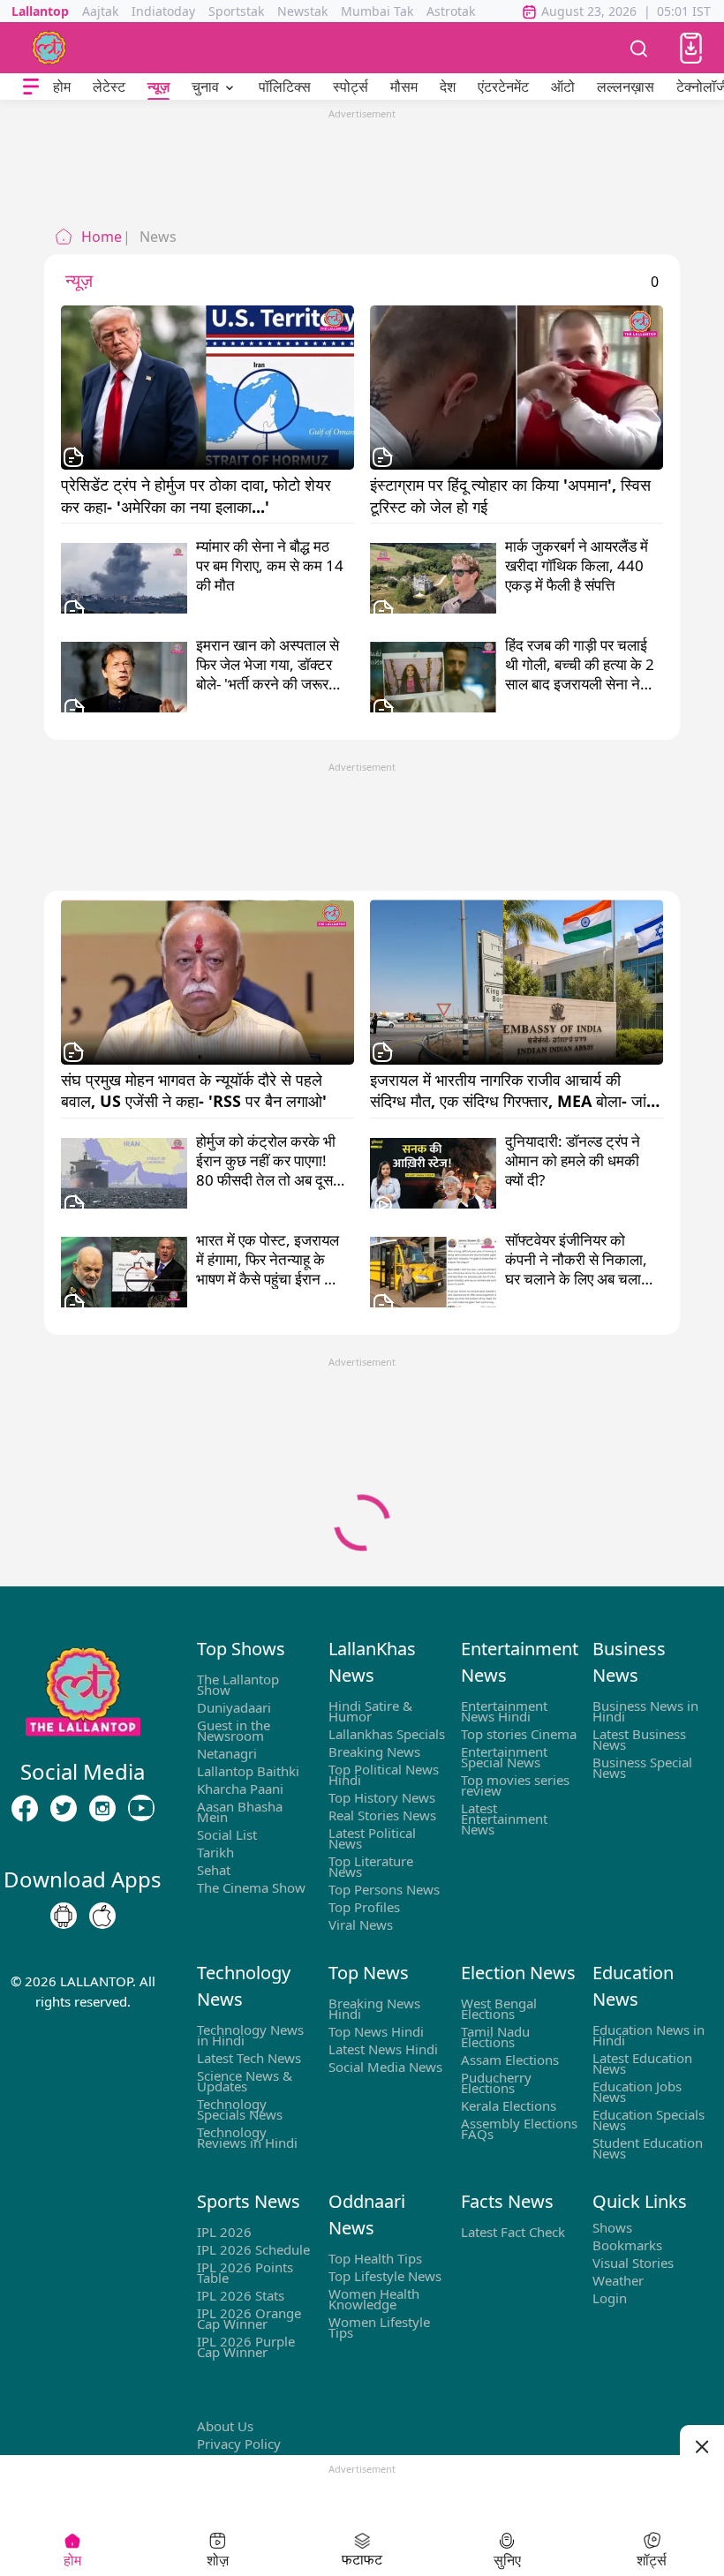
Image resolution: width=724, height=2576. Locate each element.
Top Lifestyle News (385, 2276)
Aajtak (100, 11)
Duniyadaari (234, 1707)
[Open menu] (31, 87)
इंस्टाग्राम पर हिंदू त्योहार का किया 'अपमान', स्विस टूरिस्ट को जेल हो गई (513, 495)
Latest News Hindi (383, 2049)
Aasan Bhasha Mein (240, 1811)
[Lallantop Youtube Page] (141, 1809)
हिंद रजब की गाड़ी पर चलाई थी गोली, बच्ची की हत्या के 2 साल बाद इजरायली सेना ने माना (580, 665)
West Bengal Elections (499, 2008)
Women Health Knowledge (374, 2299)
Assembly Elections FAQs (519, 2128)
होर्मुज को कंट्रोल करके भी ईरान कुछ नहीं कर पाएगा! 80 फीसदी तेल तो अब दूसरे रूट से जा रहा (268, 1161)
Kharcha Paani (240, 1789)
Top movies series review (515, 1785)
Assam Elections (510, 2060)
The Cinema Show (251, 1887)
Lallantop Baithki (248, 1771)
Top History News (382, 1797)
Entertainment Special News (504, 1757)
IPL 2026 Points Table (245, 2272)
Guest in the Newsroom (234, 1730)
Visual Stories (633, 2263)
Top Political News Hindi (384, 1774)
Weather (618, 2280)
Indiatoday (163, 11)
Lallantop (40, 11)
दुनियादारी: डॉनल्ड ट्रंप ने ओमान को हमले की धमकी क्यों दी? (573, 1161)
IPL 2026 (224, 2232)
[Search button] (639, 48)
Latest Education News (642, 2063)
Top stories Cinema (519, 1734)
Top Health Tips (375, 2258)
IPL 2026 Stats (241, 2295)
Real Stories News (382, 1815)
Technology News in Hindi (250, 2035)
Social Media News (385, 2067)
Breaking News (374, 1751)
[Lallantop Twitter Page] (64, 1809)
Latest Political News (372, 1838)
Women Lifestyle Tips (379, 2327)
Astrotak (451, 11)
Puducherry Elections (496, 2083)
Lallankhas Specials (387, 1734)
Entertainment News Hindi (504, 1711)
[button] (691, 48)
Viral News (361, 1924)
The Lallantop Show (238, 1684)
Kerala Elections (509, 2105)
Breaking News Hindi (374, 2008)
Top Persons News (384, 1889)
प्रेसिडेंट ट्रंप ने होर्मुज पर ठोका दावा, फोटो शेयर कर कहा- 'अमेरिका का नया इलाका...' (198, 495)
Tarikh (215, 1852)
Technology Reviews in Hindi (247, 2137)
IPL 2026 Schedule (253, 2249)
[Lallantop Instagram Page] (102, 1809)
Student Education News (648, 2148)
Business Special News (642, 1767)
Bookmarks (627, 2245)
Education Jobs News (637, 2091)
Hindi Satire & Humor (370, 1711)
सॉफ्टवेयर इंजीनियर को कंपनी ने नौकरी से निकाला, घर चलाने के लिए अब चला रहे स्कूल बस (576, 1260)
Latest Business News (639, 1739)
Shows (612, 2227)
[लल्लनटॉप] (49, 48)
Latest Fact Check (513, 2232)
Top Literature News (371, 1866)
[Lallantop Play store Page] (102, 1917)
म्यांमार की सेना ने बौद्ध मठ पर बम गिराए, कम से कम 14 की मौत (270, 566)
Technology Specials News (240, 2109)
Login (610, 2298)
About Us (225, 2426)
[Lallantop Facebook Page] (25, 1809)
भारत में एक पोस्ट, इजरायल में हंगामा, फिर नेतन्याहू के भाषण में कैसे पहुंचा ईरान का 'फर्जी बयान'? (268, 1260)
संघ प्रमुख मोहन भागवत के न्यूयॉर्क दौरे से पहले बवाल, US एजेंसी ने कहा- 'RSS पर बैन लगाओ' (194, 1090)
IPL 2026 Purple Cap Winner (246, 2346)
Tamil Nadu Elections (495, 2037)
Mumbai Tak (377, 11)
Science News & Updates (245, 2081)
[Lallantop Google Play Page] (64, 1917)
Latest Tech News (249, 2058)
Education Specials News (649, 2120)
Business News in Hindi (645, 1711)
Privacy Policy (239, 2444)
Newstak (302, 11)
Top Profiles (364, 1907)
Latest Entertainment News (504, 1819)
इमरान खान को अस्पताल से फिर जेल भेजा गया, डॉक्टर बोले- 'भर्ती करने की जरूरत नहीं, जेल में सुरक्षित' (268, 665)
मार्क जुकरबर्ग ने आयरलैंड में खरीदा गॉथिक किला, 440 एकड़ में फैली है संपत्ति (577, 566)
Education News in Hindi (649, 2035)
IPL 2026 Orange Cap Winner (249, 2318)
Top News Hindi (376, 2031)
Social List (227, 1834)
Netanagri (227, 1753)
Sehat (214, 1870)
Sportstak (236, 11)
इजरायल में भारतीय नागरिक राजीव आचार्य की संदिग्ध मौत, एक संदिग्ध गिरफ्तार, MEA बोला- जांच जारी (515, 1091)
